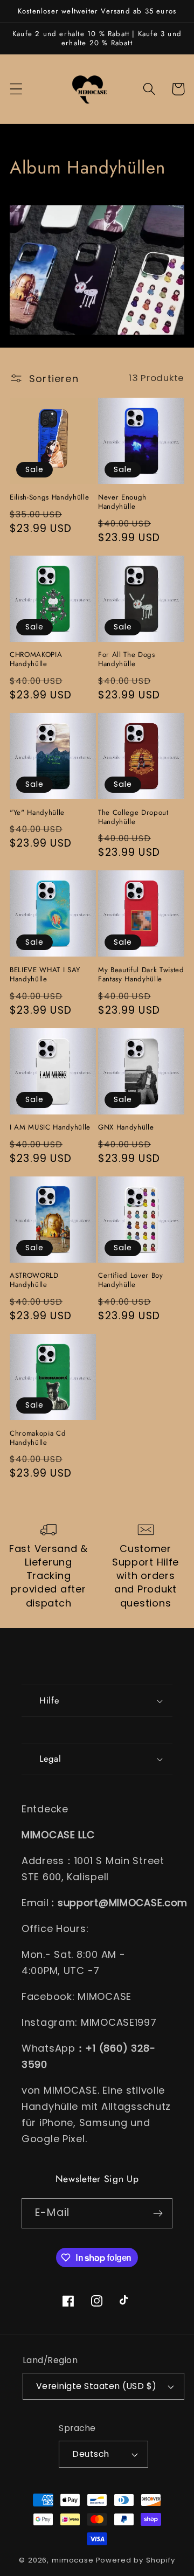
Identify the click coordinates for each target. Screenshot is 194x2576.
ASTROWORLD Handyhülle (34, 1280)
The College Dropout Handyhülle (133, 817)
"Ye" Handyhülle (37, 812)
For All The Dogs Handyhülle (127, 659)
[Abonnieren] (158, 2213)
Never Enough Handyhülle (122, 502)
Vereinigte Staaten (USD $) (96, 2386)
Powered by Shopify (136, 2560)
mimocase (73, 2560)
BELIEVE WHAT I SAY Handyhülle (45, 974)
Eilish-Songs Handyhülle (49, 497)
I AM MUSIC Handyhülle (50, 1127)
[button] (16, 89)
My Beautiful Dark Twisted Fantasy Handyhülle (141, 974)
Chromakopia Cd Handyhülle (38, 1438)
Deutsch (91, 2454)
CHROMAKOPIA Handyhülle (36, 659)
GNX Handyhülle (126, 1127)
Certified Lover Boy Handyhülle (131, 1280)
